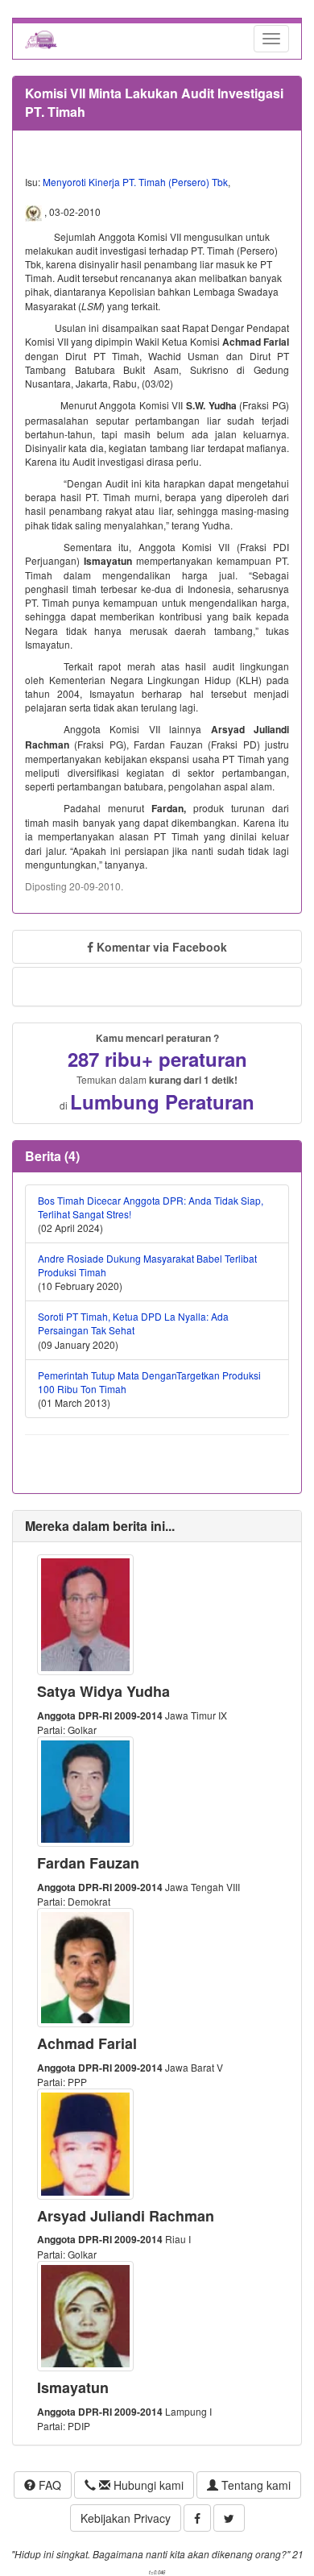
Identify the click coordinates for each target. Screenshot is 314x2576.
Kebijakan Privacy (126, 2518)
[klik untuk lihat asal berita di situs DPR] (35, 212)
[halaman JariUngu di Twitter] (229, 2518)
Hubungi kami (147, 2485)
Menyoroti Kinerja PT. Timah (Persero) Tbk (135, 182)
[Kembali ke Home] (41, 39)
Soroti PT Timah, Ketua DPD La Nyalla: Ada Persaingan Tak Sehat (133, 1323)
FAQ (48, 2485)
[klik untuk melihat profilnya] (85, 1613)
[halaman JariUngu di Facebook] (197, 2518)
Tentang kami (254, 2485)
